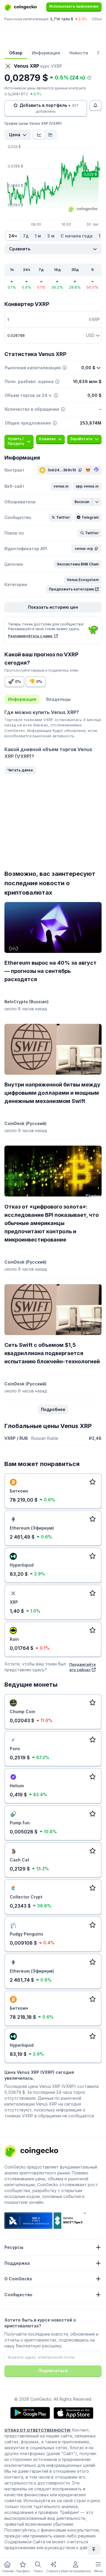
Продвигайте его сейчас (82, 1667)
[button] (61, 486)
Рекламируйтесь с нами (30, 636)
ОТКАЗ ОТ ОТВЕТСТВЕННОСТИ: (38, 2430)
